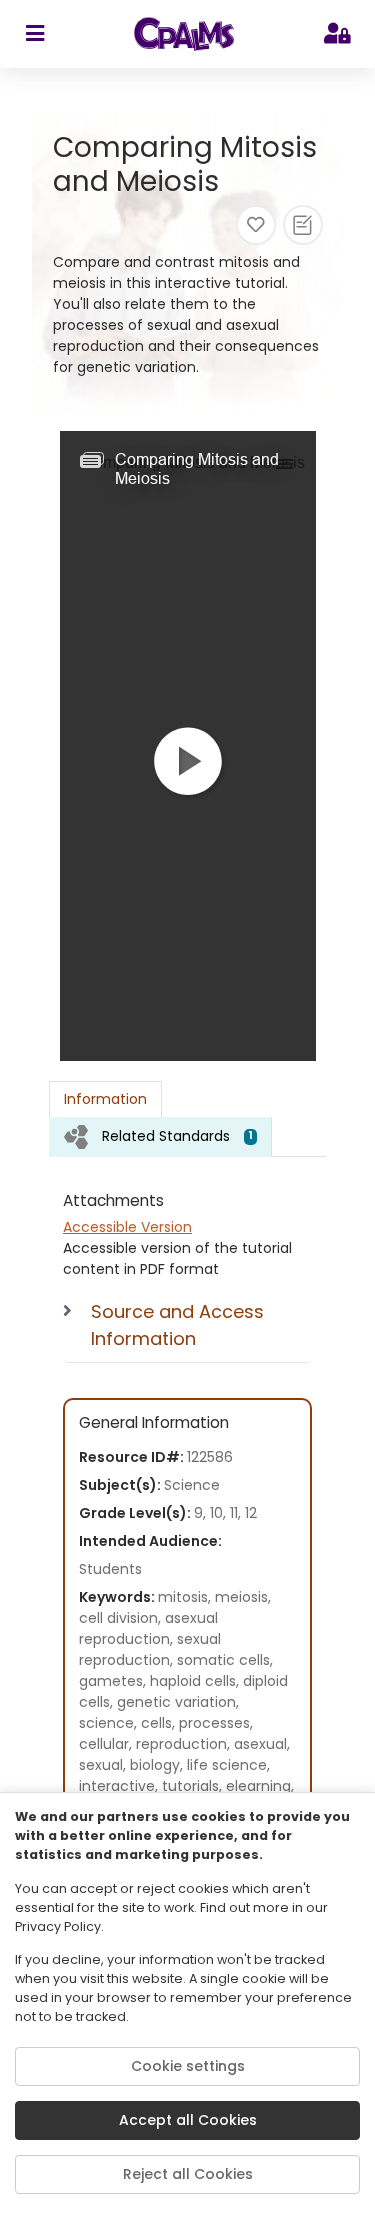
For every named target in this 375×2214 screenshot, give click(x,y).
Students (110, 1569)
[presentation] (160, 1136)
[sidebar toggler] (34, 34)
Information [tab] (105, 1099)
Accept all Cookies (188, 2120)
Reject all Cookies (188, 2174)
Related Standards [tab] (177, 1136)
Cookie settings (188, 2066)
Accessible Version (127, 1227)
